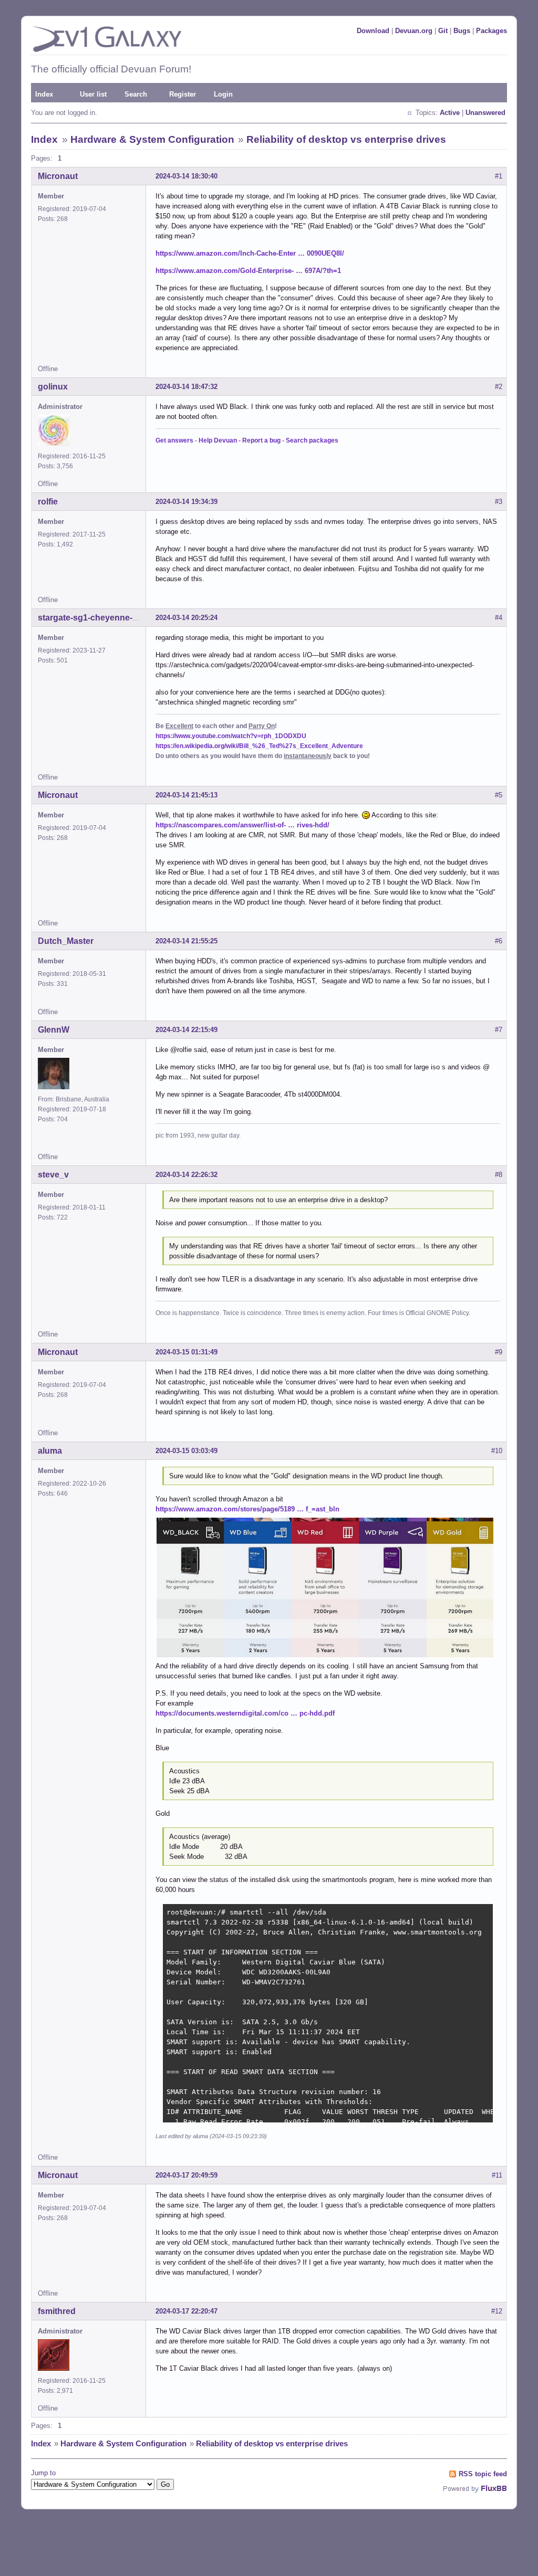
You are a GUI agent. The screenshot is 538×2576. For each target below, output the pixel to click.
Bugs (462, 31)
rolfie (48, 502)
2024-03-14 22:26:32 (187, 1175)
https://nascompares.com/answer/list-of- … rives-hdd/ (242, 825)
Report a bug (261, 440)
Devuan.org (414, 31)
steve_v (53, 1175)
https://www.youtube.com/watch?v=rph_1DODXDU (231, 736)
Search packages (312, 440)
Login (223, 94)
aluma (50, 1451)
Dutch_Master (66, 941)
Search (136, 94)
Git (443, 31)
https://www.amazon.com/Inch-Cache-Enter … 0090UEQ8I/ (250, 253)
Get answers (174, 440)
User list (93, 94)
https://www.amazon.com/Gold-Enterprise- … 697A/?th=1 (248, 271)
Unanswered (485, 113)
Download (373, 31)
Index (44, 94)
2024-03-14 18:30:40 (187, 176)
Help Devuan (218, 440)
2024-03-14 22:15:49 (187, 1030)
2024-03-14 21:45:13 (187, 795)
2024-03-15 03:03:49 (187, 1451)
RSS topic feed (483, 2474)
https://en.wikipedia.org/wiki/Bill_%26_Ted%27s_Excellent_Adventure (259, 746)
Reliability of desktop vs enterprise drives (346, 139)
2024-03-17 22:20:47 (187, 2311)
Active (450, 113)
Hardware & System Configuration (152, 139)
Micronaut (58, 176)
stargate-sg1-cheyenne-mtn (93, 618)
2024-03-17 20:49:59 (187, 2175)
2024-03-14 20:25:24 (187, 618)
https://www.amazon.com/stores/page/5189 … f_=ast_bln (247, 1509)
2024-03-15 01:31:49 (187, 1352)
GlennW (54, 1030)
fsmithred (57, 2311)
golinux (53, 387)
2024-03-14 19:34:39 (187, 502)
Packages (492, 31)
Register (183, 94)
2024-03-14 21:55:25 (187, 941)
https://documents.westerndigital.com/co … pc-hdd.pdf (245, 1713)
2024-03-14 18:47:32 (187, 387)
